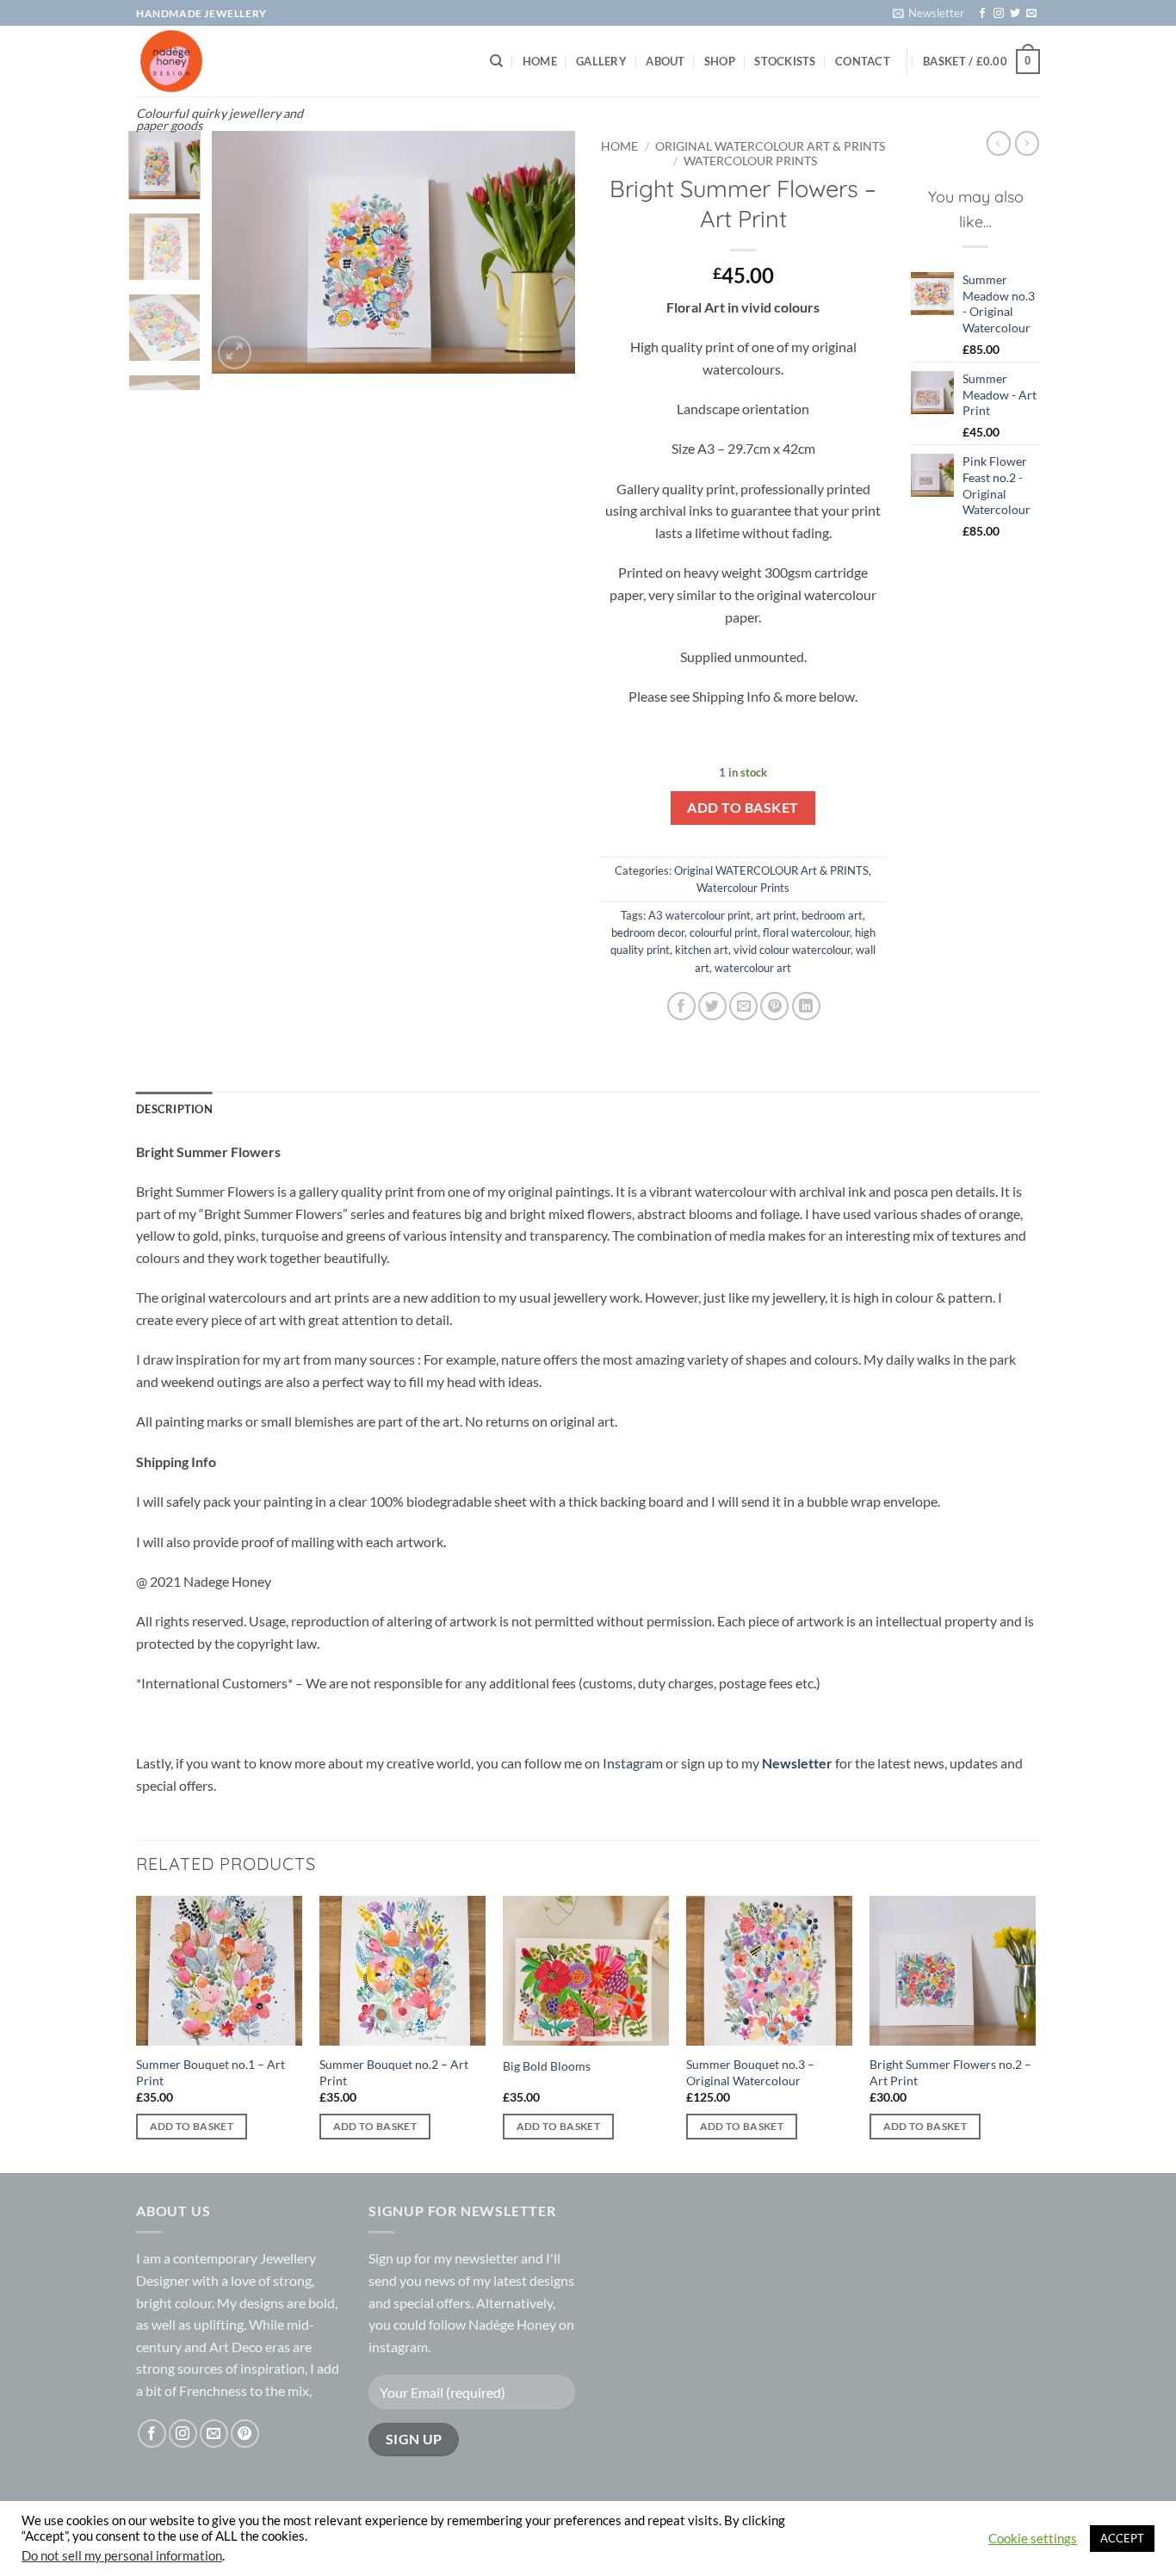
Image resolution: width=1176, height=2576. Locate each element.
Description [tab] (174, 1109)
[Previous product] (1027, 143)
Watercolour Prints (750, 161)
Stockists (785, 61)
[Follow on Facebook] (982, 14)
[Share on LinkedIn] (806, 1006)
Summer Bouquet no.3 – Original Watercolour (750, 2072)
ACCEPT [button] (1122, 2538)
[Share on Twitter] (712, 1006)
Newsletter (797, 1763)
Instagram (634, 1763)
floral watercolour (806, 932)
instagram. (399, 2347)
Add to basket (743, 808)
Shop (720, 61)
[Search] (496, 61)
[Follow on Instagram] (999, 14)
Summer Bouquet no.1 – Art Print (210, 2072)
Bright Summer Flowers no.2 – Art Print (950, 2072)
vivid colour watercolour (792, 950)
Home (540, 61)
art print (776, 915)
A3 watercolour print (699, 915)
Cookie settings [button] (1033, 2539)
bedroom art (832, 915)
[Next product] (999, 143)
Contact (863, 61)
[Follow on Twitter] (1015, 14)
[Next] (547, 252)
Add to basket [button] (192, 2126)
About (665, 61)
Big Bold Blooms (547, 2066)
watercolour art (753, 968)
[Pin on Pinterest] (774, 1006)
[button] (928, 13)
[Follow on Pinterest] (245, 2434)
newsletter (486, 2258)
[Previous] (241, 252)
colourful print (724, 932)
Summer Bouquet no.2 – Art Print (394, 2072)
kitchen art (702, 950)
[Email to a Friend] (743, 1006)
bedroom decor (648, 932)
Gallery (601, 61)
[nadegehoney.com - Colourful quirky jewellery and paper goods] (220, 61)
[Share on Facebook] (681, 1006)
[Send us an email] (1031, 14)
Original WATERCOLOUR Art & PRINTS (770, 146)
